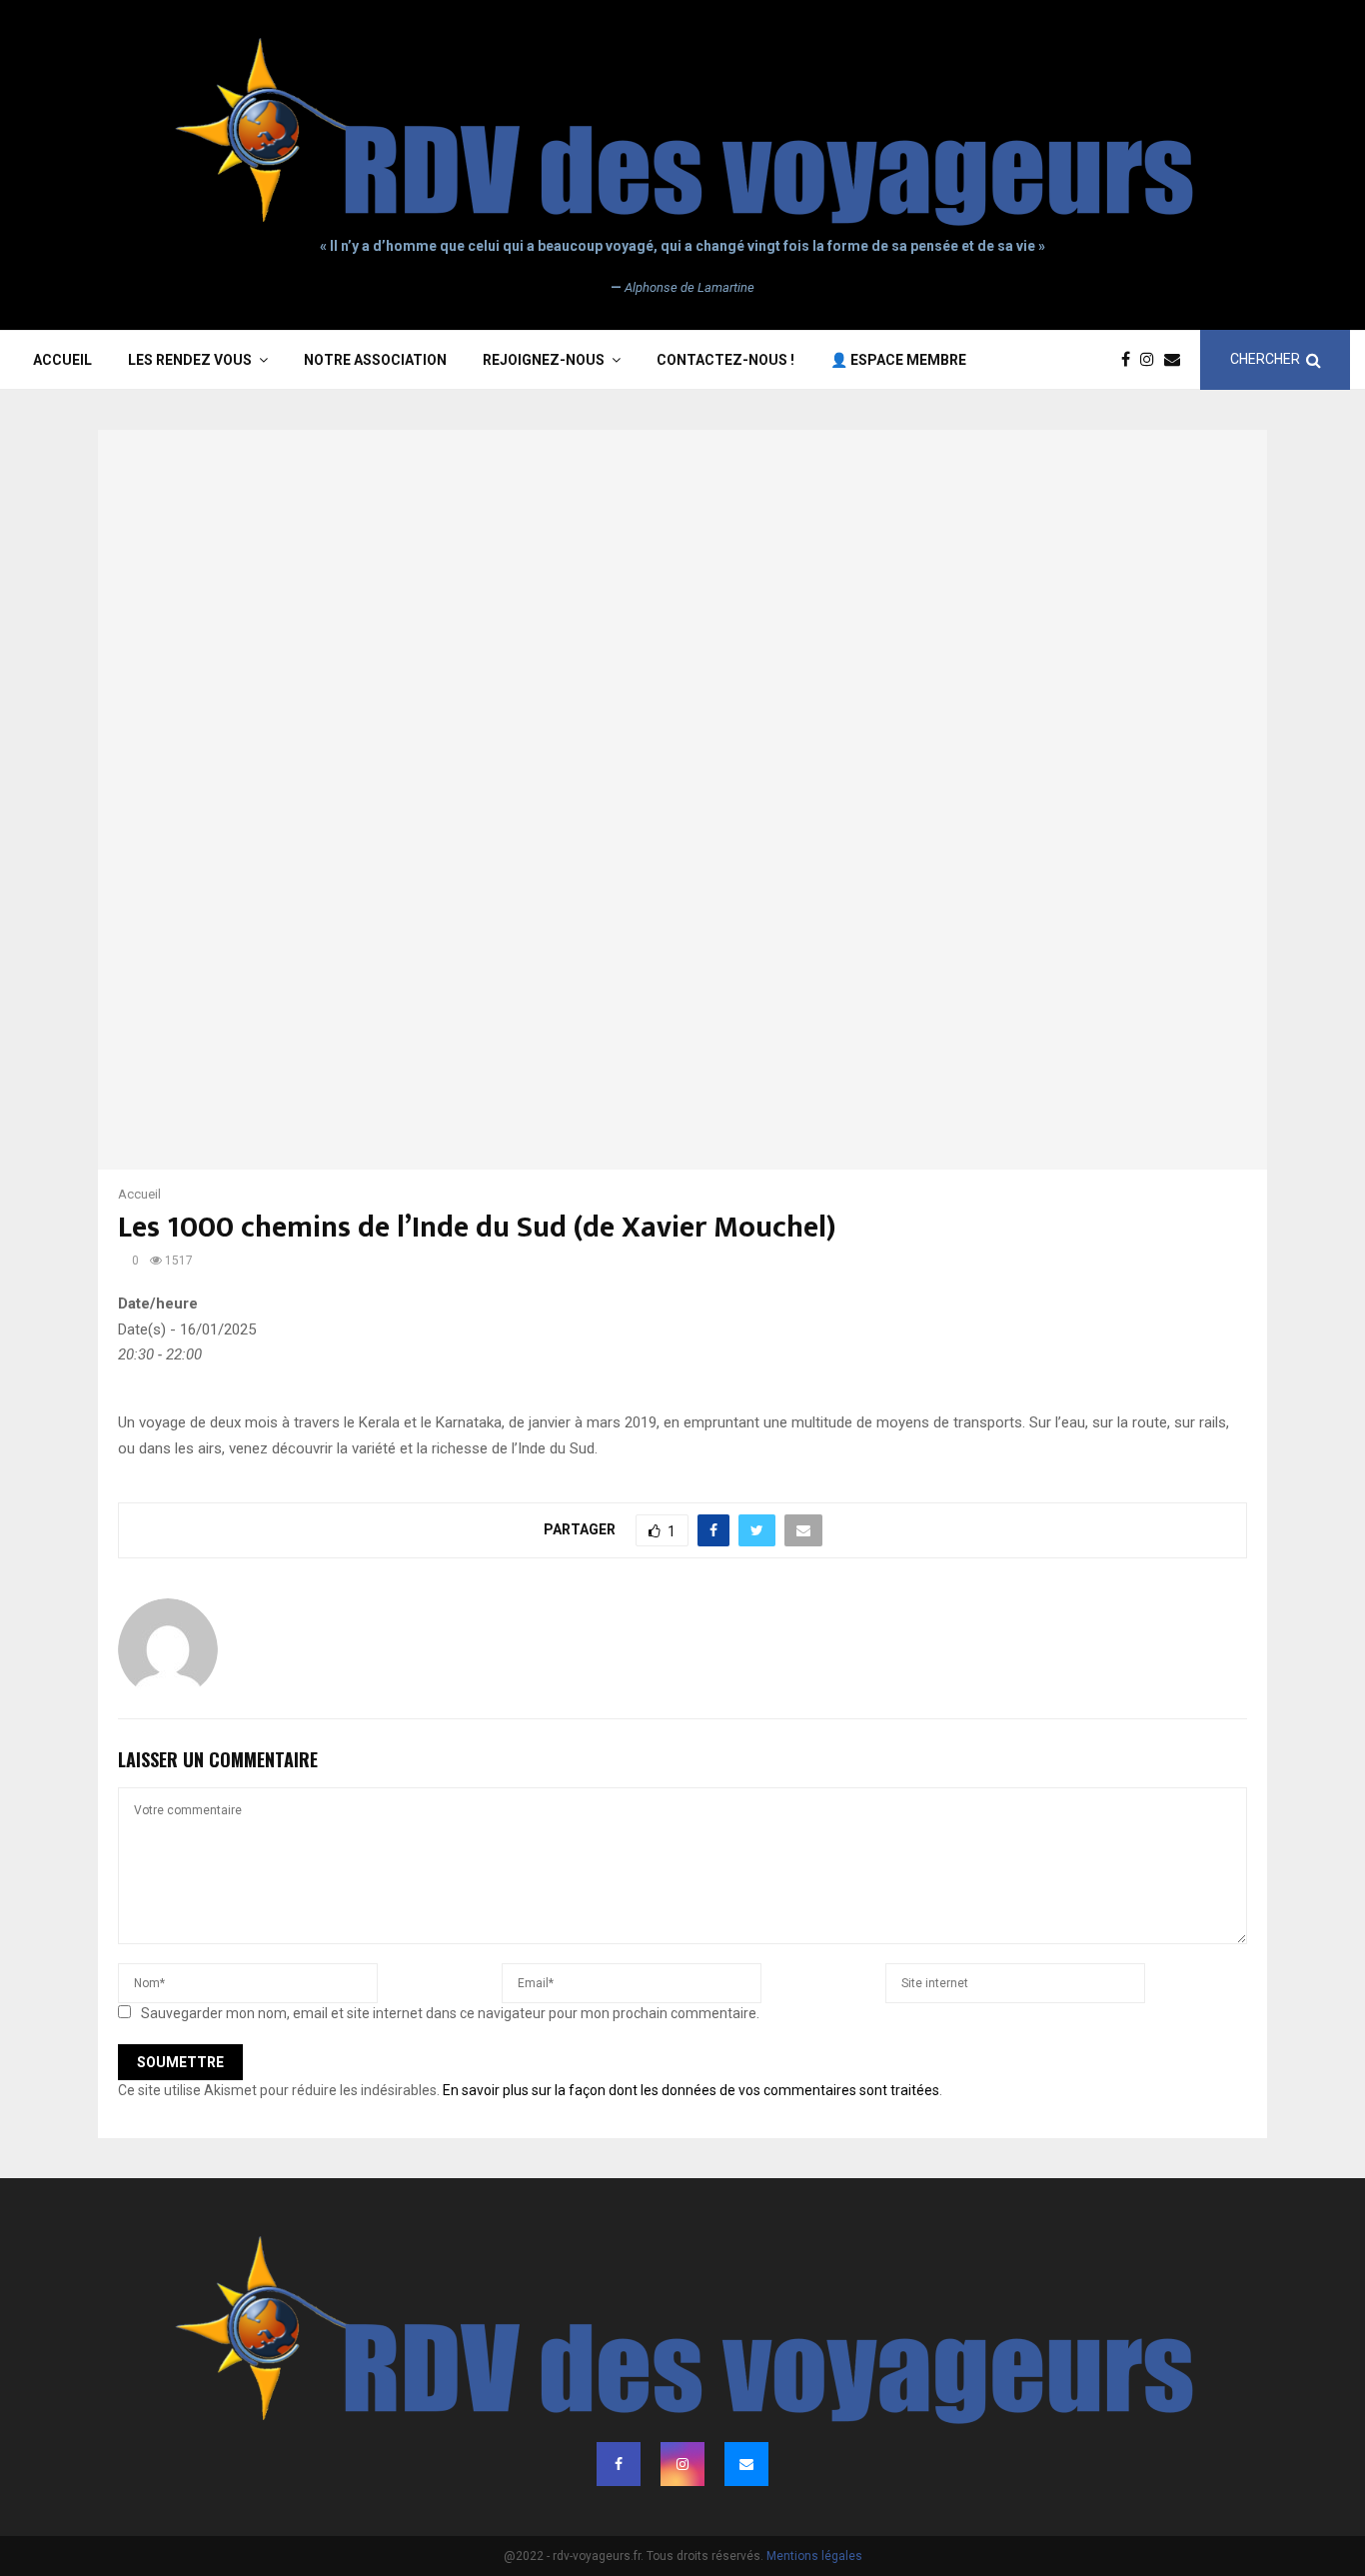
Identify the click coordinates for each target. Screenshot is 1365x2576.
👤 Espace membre (898, 360)
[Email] (1177, 360)
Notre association (375, 360)
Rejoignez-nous (544, 360)
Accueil (62, 360)
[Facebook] (1131, 360)
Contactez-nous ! (725, 360)
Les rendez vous (190, 360)
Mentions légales (814, 2556)
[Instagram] (1152, 360)
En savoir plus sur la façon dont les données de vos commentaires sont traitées (691, 2090)
